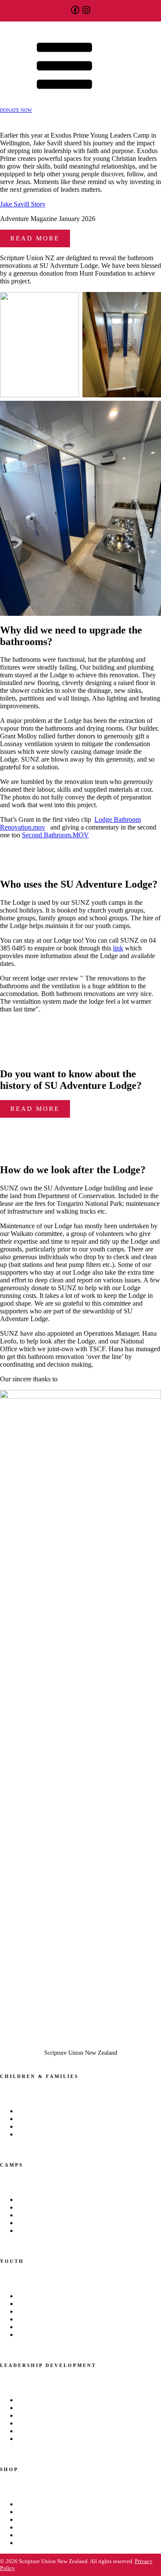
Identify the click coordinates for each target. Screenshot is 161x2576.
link (118, 948)
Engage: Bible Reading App (50, 2319)
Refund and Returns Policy (49, 2528)
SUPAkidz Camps (38, 2119)
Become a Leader (37, 2231)
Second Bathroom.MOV (55, 835)
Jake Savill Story (23, 204)
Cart (22, 2504)
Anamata (27, 2296)
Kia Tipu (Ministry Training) (51, 2111)
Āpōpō (25, 2304)
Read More (35, 238)
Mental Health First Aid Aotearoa (55, 2327)
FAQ (22, 2543)
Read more (35, 1109)
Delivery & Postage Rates (47, 2535)
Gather (25, 2215)
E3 (20, 2208)
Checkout (29, 2512)
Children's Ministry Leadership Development (70, 2127)
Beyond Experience (40, 2400)
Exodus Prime (33, 2312)
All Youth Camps (37, 2200)
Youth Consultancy (40, 2335)
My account (31, 2520)
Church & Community (43, 2135)
